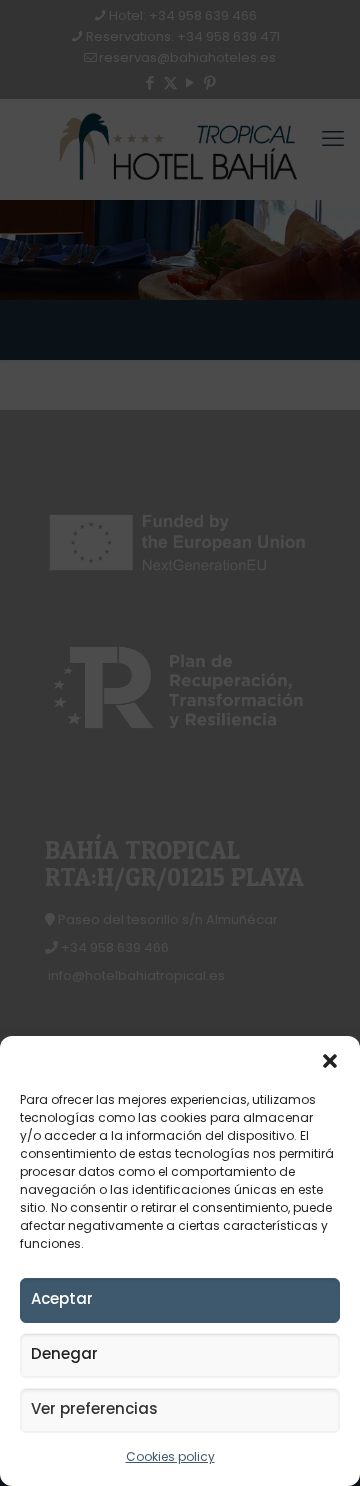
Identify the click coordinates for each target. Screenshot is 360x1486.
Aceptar (62, 1298)
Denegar (64, 1353)
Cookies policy (170, 1456)
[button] (330, 1061)
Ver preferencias (94, 1408)
